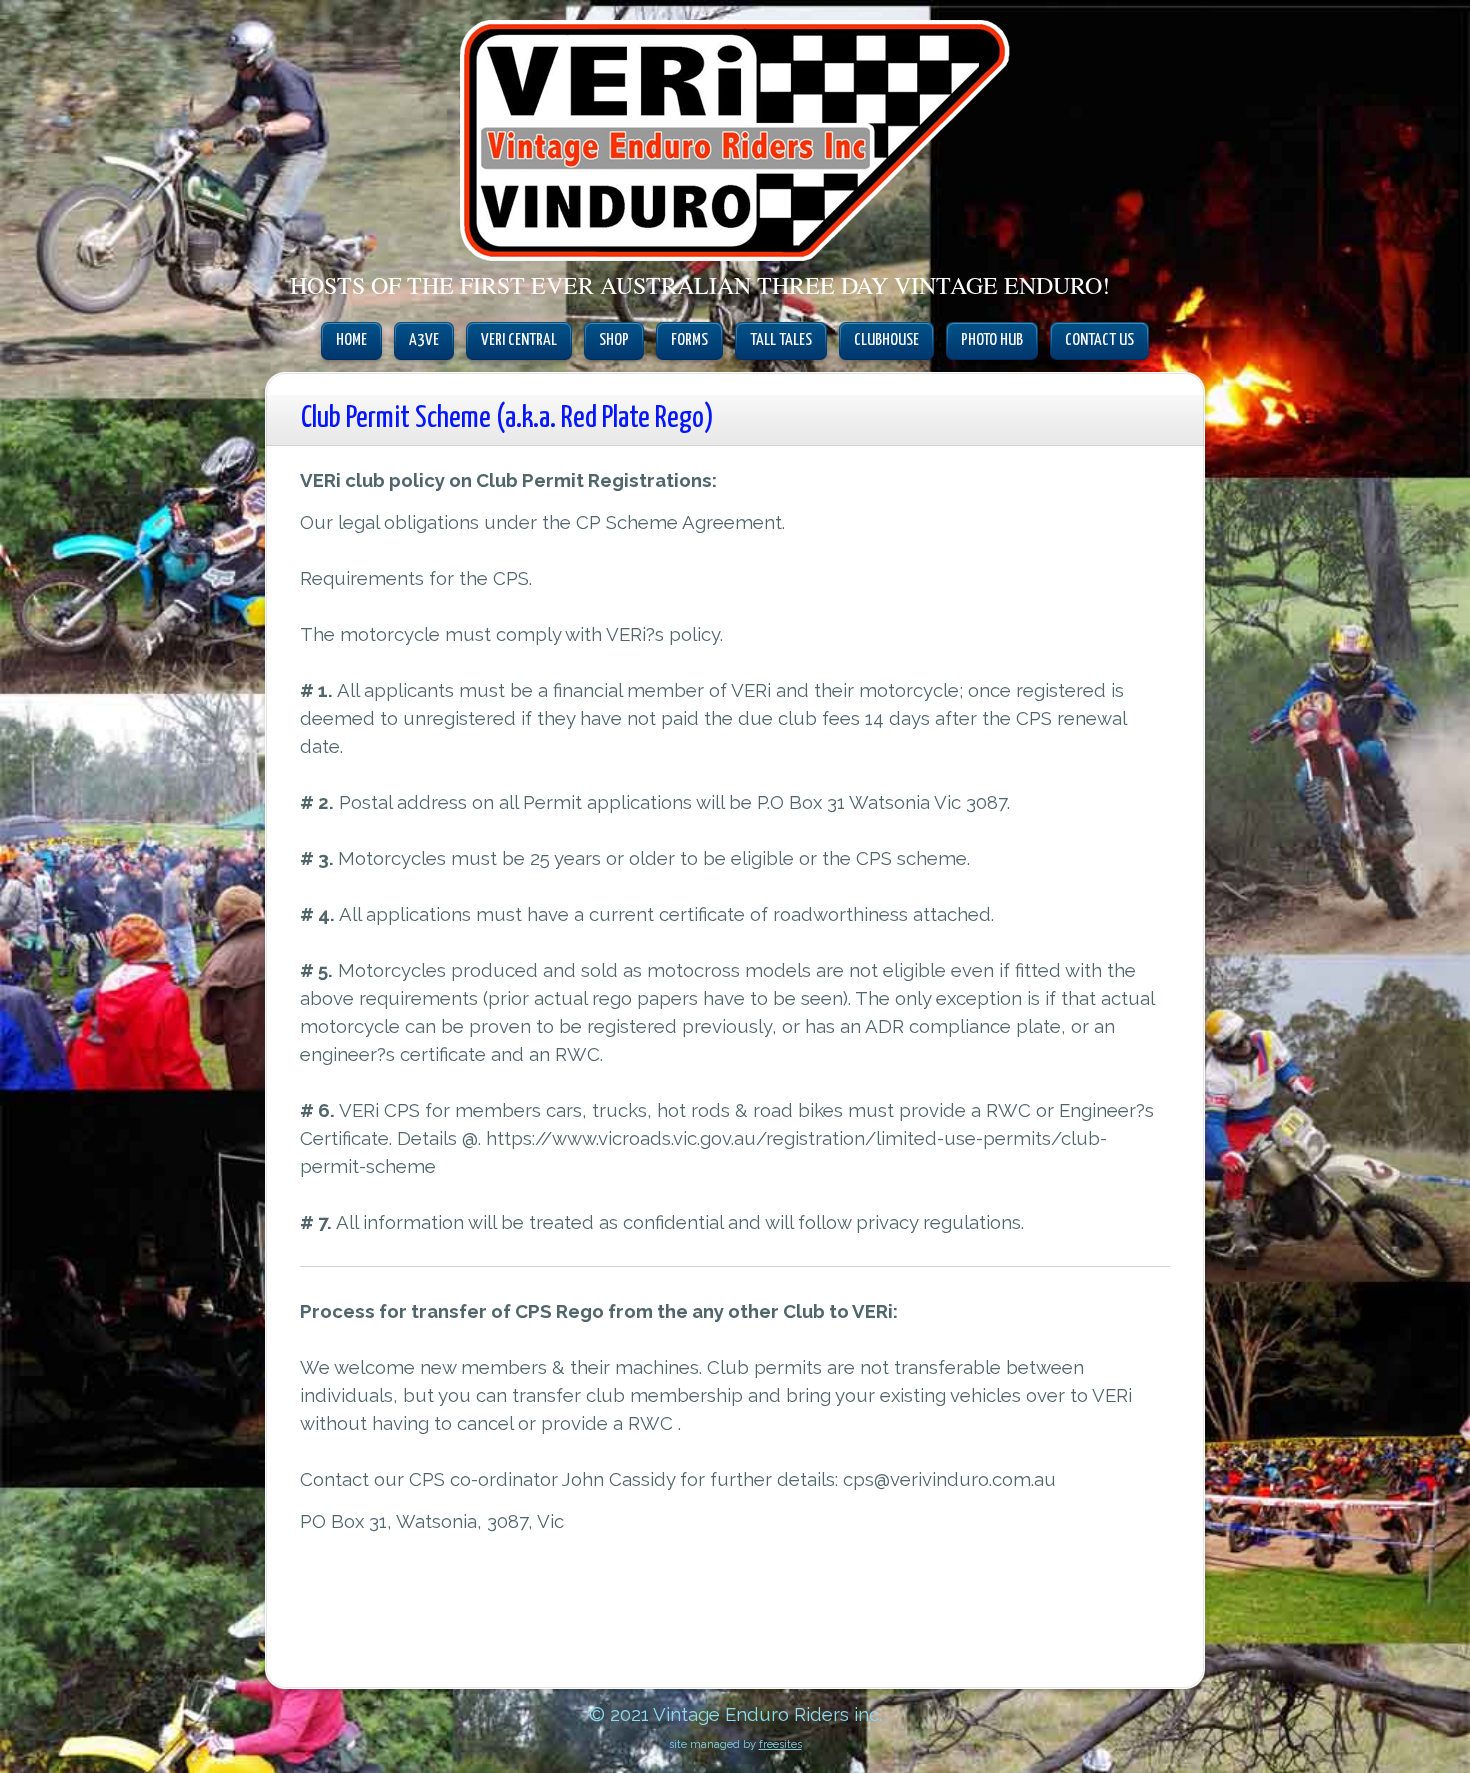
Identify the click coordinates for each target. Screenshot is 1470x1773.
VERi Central (519, 340)
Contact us (1099, 340)
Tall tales (781, 340)
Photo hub (992, 340)
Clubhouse (886, 340)
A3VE (424, 340)
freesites (780, 1744)
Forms (689, 340)
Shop (614, 340)
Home (351, 340)
